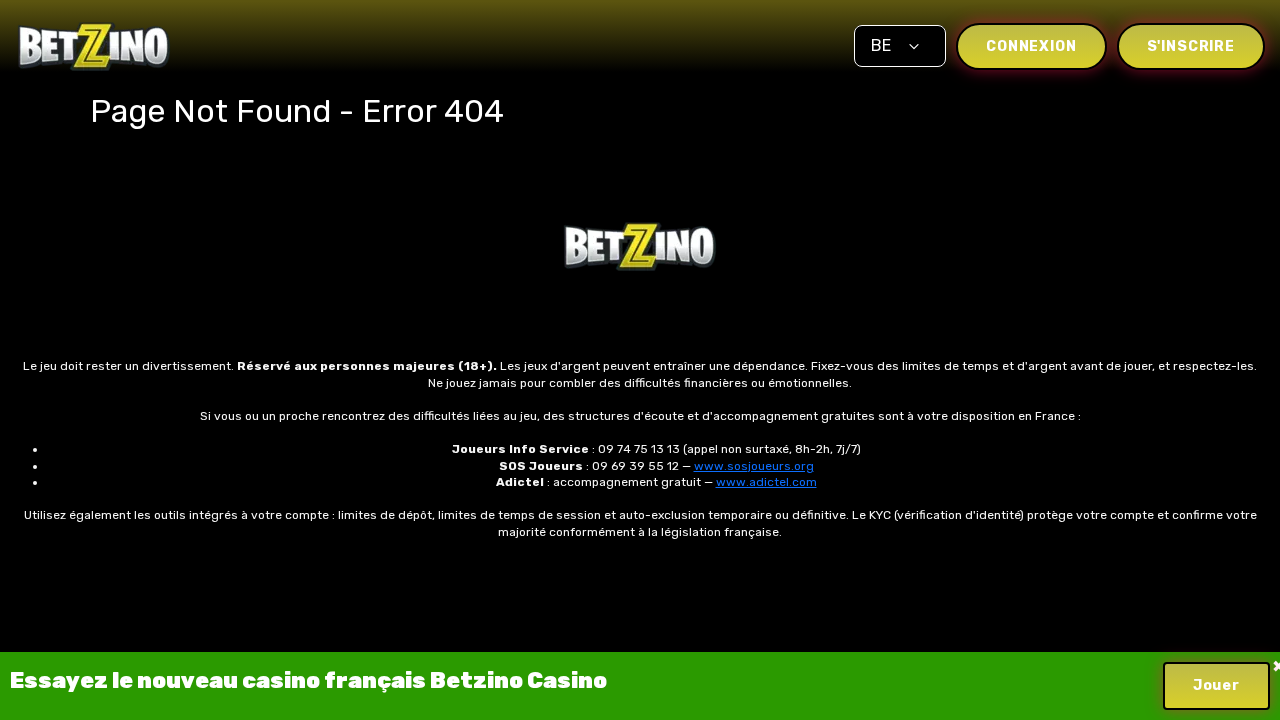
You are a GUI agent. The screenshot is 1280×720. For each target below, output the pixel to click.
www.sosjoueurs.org (754, 466)
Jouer (1216, 685)
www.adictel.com (766, 482)
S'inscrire (1191, 46)
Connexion (1031, 46)
